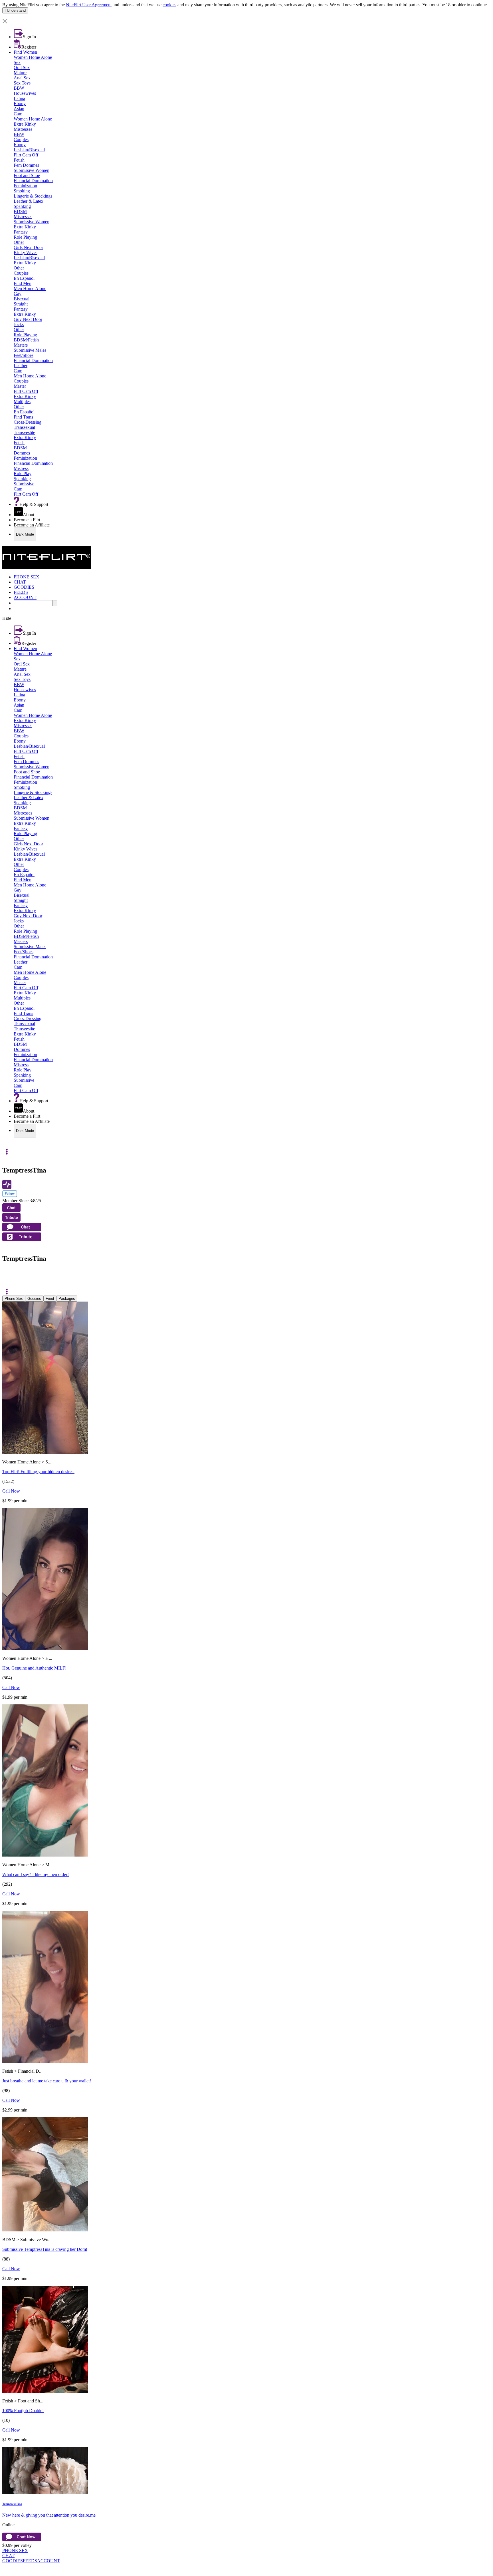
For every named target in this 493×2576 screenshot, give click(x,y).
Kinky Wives (26, 253)
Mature (20, 73)
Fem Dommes (26, 165)
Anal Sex (22, 78)
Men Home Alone (30, 288)
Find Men (23, 283)
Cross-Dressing (28, 422)
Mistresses (23, 129)
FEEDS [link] (21, 592)
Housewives (25, 93)
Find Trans (23, 417)
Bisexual (22, 299)
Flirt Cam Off (26, 155)
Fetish (19, 160)
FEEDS (30, 2561)
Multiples (22, 402)
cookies (169, 5)
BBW (19, 88)
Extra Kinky (25, 124)
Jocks (19, 324)
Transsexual (24, 427)
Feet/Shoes (24, 355)
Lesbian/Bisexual (29, 150)
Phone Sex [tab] (14, 1299)
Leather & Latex (29, 201)
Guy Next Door (28, 319)
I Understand (15, 10)
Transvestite (24, 432)
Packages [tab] (67, 1299)
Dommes (22, 453)
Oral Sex (22, 68)
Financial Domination (33, 181)
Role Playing (25, 237)
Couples (21, 139)
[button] (246, 22)
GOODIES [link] (24, 587)
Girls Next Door (28, 247)
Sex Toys (22, 83)
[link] (246, 16)
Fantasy (21, 232)
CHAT (8, 2556)
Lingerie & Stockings (33, 196)
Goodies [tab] (34, 1299)
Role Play (23, 473)
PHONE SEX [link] (27, 577)
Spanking (22, 206)
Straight (21, 304)
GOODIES (13, 2561)
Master (20, 386)
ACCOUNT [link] (25, 597)
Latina (19, 98)
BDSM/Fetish (26, 340)
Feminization (25, 186)
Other (19, 242)
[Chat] (7, 1276)
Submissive (24, 484)
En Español (24, 278)
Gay (18, 294)
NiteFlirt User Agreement (89, 5)
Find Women (25, 52)
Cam (18, 114)
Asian (19, 109)
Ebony (20, 103)
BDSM (20, 211)
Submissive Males (30, 350)
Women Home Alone (33, 57)
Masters (21, 345)
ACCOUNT (49, 2561)
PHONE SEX (15, 2550)
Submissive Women (32, 170)
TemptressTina (12, 2504)
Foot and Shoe (27, 175)
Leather (21, 366)
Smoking (22, 191)
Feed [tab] (50, 1299)
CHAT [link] (20, 582)
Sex (17, 62)
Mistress (21, 468)
